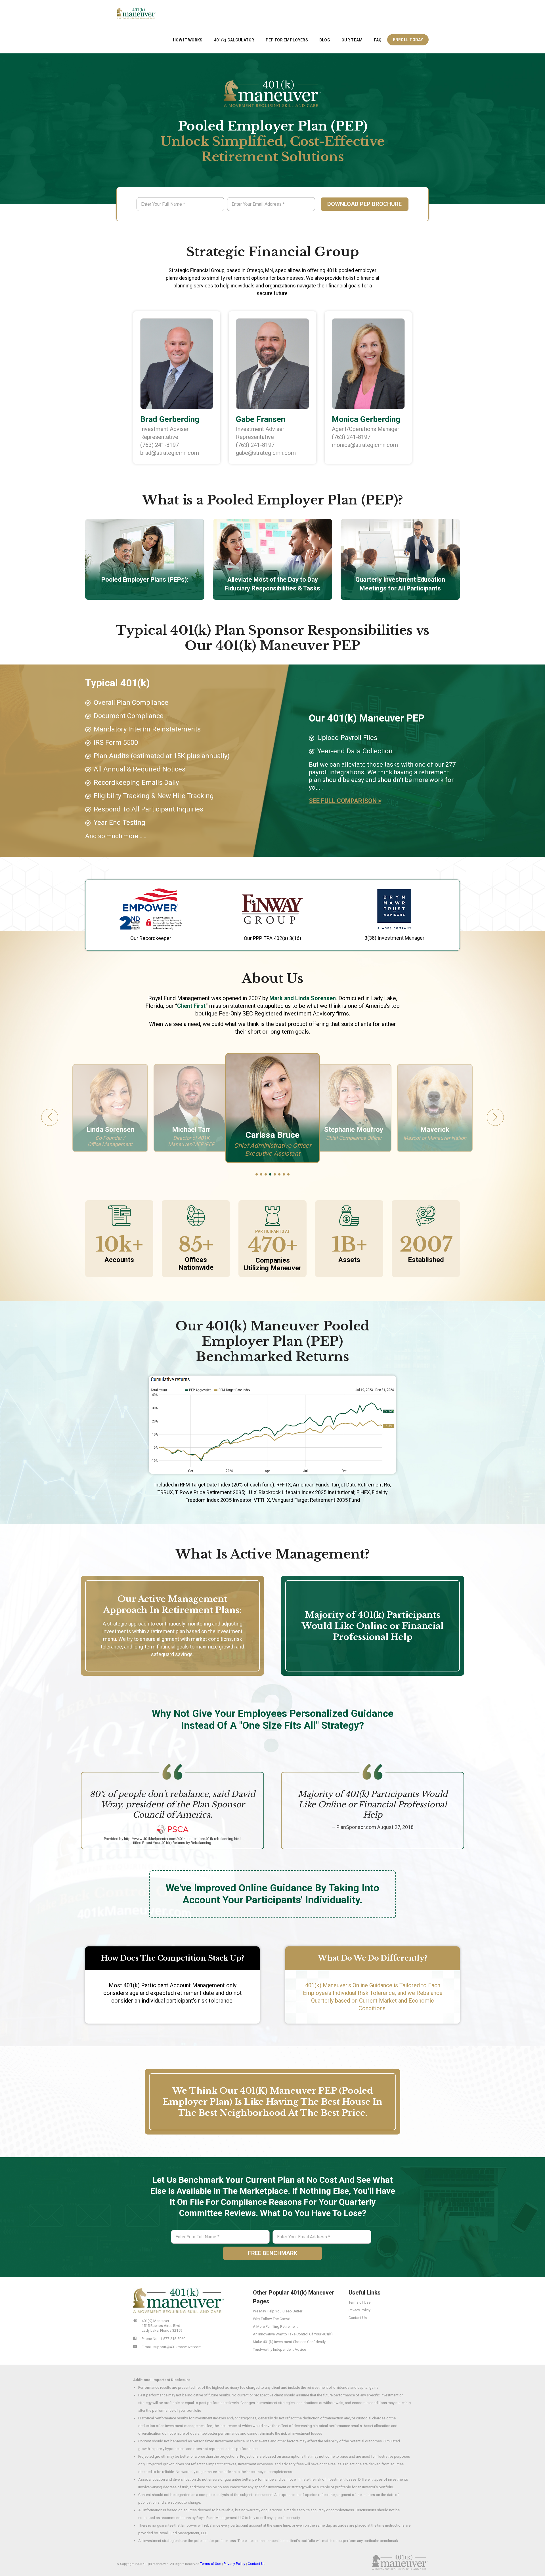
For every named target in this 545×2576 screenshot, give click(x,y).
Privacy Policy (360, 2310)
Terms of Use (360, 2302)
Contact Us (358, 2318)
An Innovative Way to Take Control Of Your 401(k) (293, 2334)
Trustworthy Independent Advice (279, 2349)
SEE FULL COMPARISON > (345, 801)
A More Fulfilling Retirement (275, 2326)
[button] (257, 1174)
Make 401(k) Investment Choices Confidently (289, 2342)
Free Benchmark (273, 2253)
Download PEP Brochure (364, 204)
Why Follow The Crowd (272, 2319)
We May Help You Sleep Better (278, 2311)
